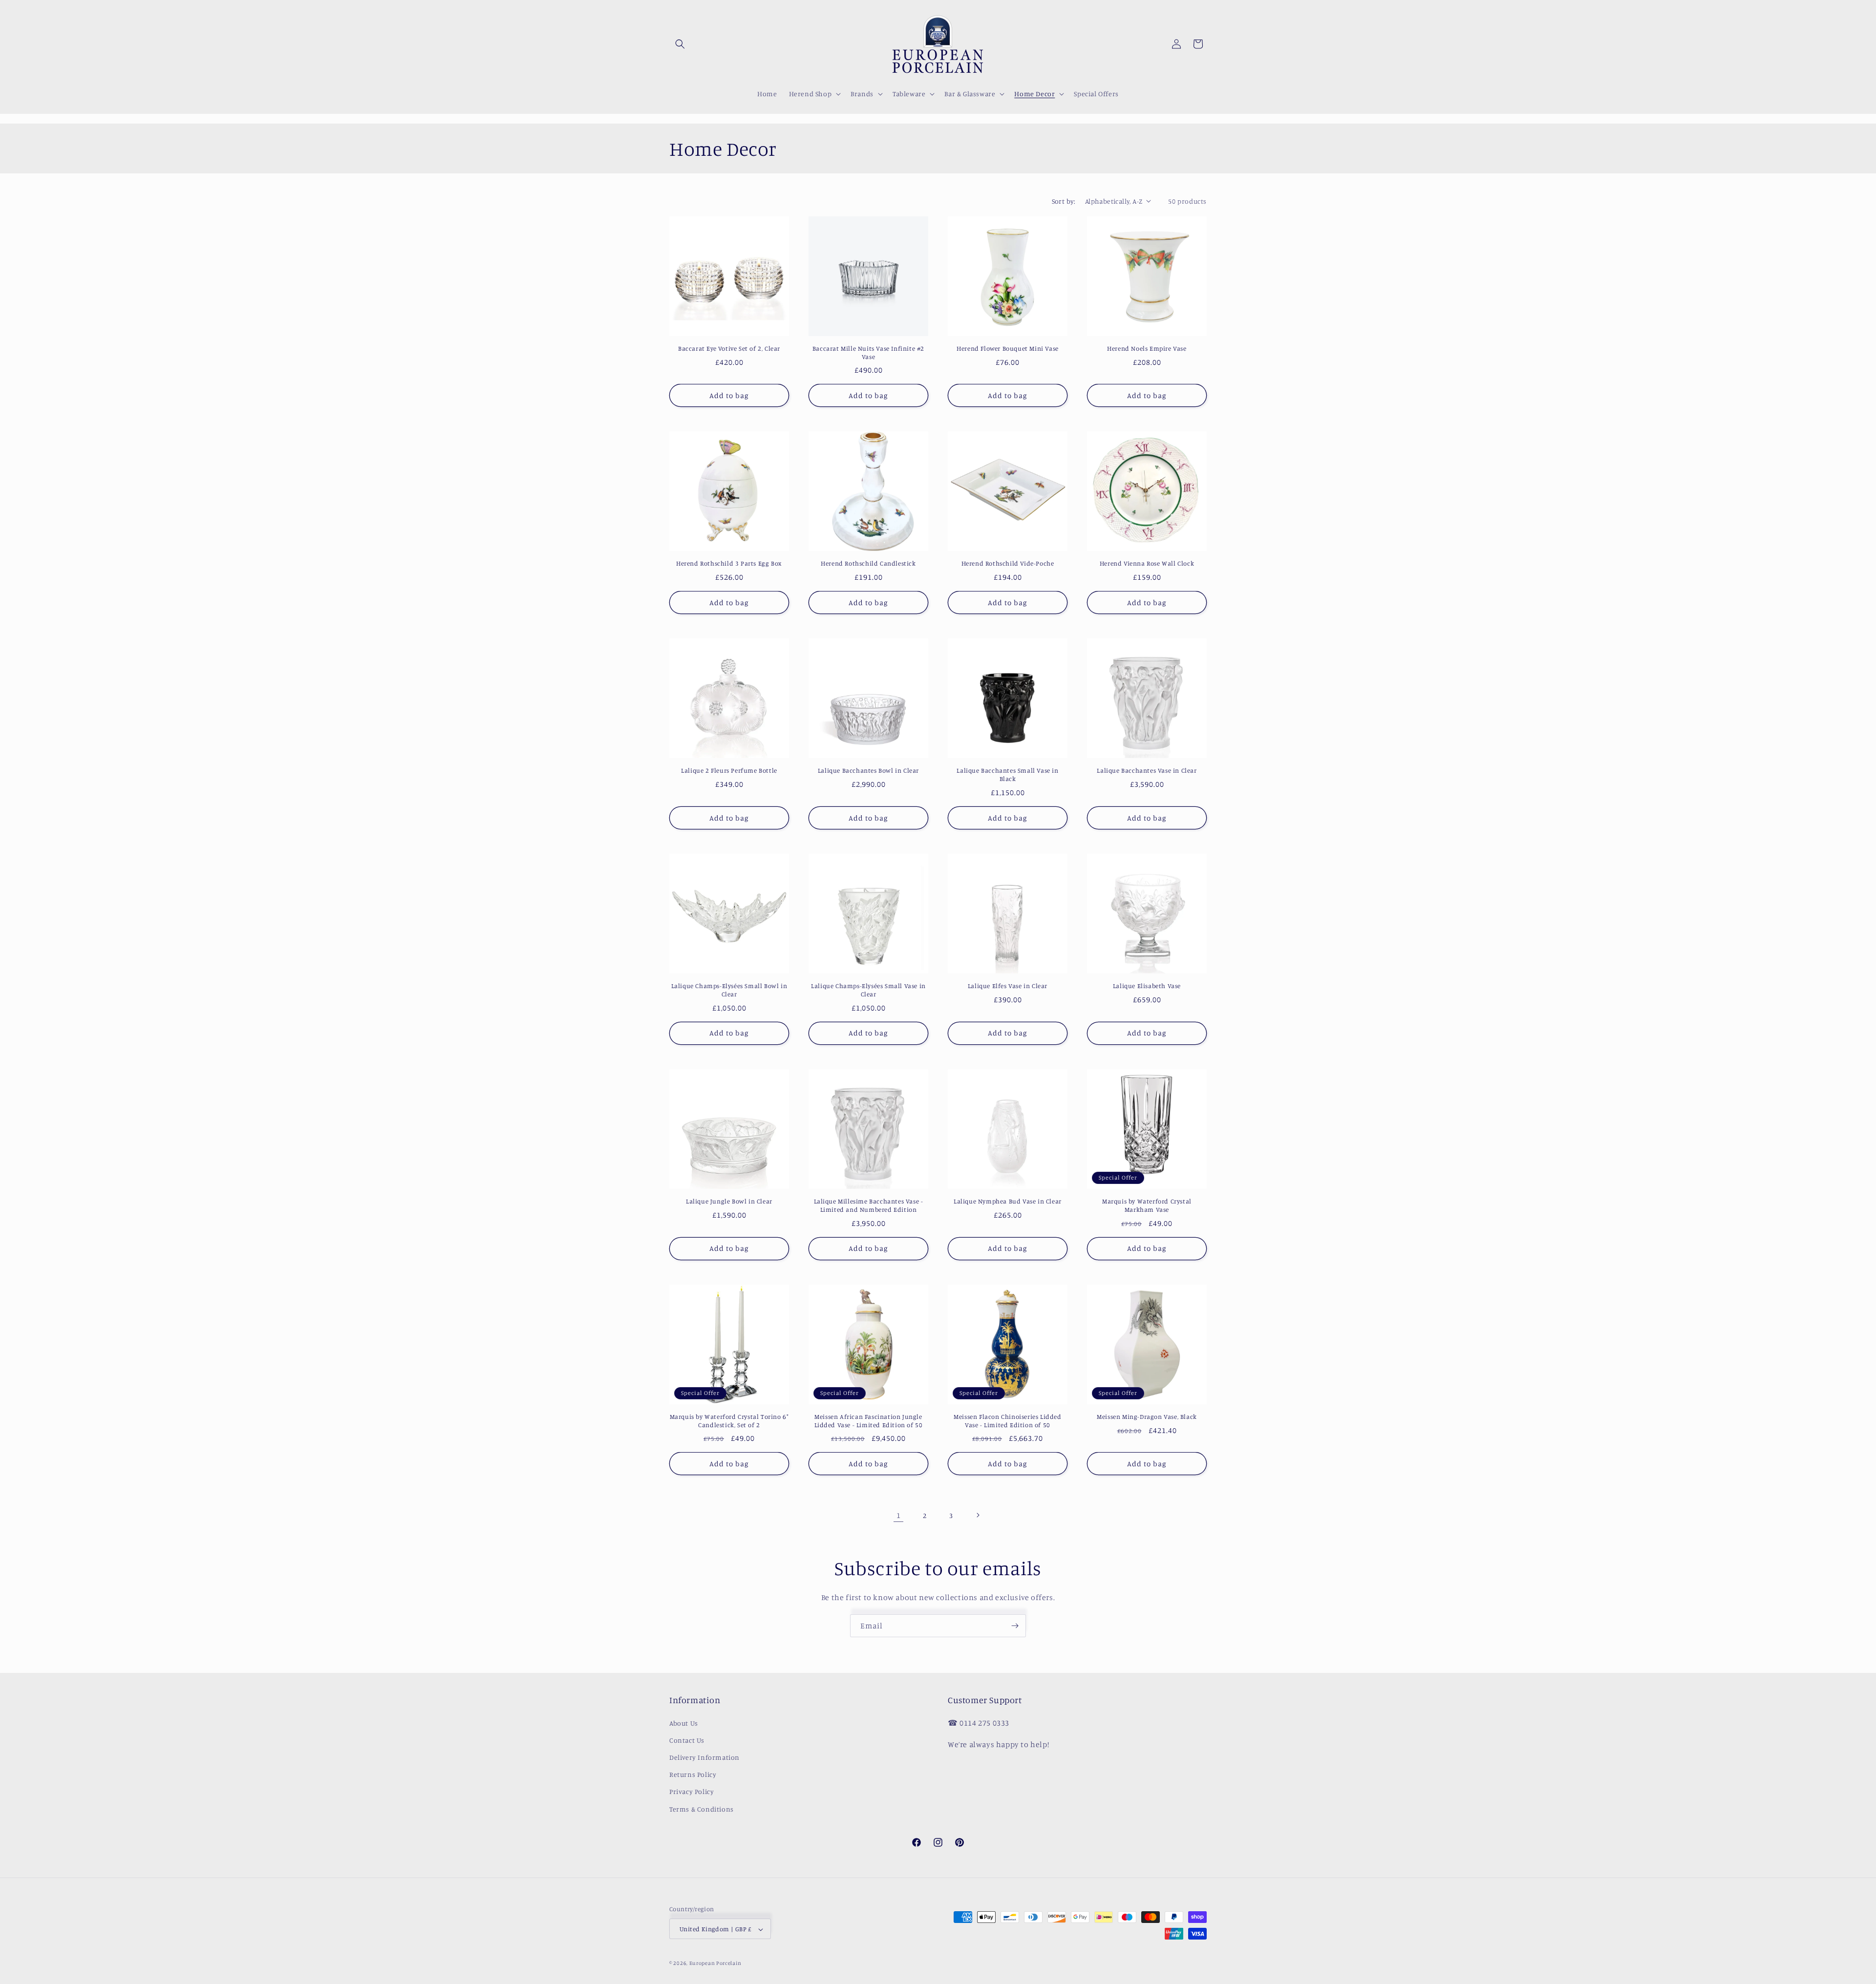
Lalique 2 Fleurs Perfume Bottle (729, 770)
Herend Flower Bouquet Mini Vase (1008, 348)
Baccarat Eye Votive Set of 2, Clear (729, 348)
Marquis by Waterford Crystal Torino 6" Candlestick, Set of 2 (729, 1421)
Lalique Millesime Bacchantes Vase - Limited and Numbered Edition (869, 1205)
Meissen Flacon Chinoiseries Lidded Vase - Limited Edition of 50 (1007, 1421)
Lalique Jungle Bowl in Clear (729, 1201)
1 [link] (899, 1515)
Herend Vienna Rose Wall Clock (1147, 563)
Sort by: (1064, 201)
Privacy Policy (692, 1791)
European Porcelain (715, 1963)
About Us (684, 1722)
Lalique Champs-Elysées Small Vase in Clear (868, 990)
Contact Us (687, 1740)
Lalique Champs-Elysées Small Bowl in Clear (729, 990)
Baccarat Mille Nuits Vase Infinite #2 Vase (868, 352)
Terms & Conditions (702, 1808)
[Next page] (978, 1515)
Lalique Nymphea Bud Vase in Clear (1008, 1201)
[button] (680, 44)
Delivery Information (704, 1757)
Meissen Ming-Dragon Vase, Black (1147, 1416)
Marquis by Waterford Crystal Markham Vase (1147, 1205)
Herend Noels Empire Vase (1147, 348)
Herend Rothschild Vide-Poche (1008, 563)
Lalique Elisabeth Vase (1147, 986)
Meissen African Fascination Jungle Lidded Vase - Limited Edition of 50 (869, 1421)
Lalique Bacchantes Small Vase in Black (1007, 774)
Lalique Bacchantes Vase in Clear (1147, 770)
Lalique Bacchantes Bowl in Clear (868, 770)
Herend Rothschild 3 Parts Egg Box (729, 563)
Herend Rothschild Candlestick (868, 563)
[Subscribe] (1015, 1626)
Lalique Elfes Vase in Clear (1008, 986)
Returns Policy (693, 1774)
